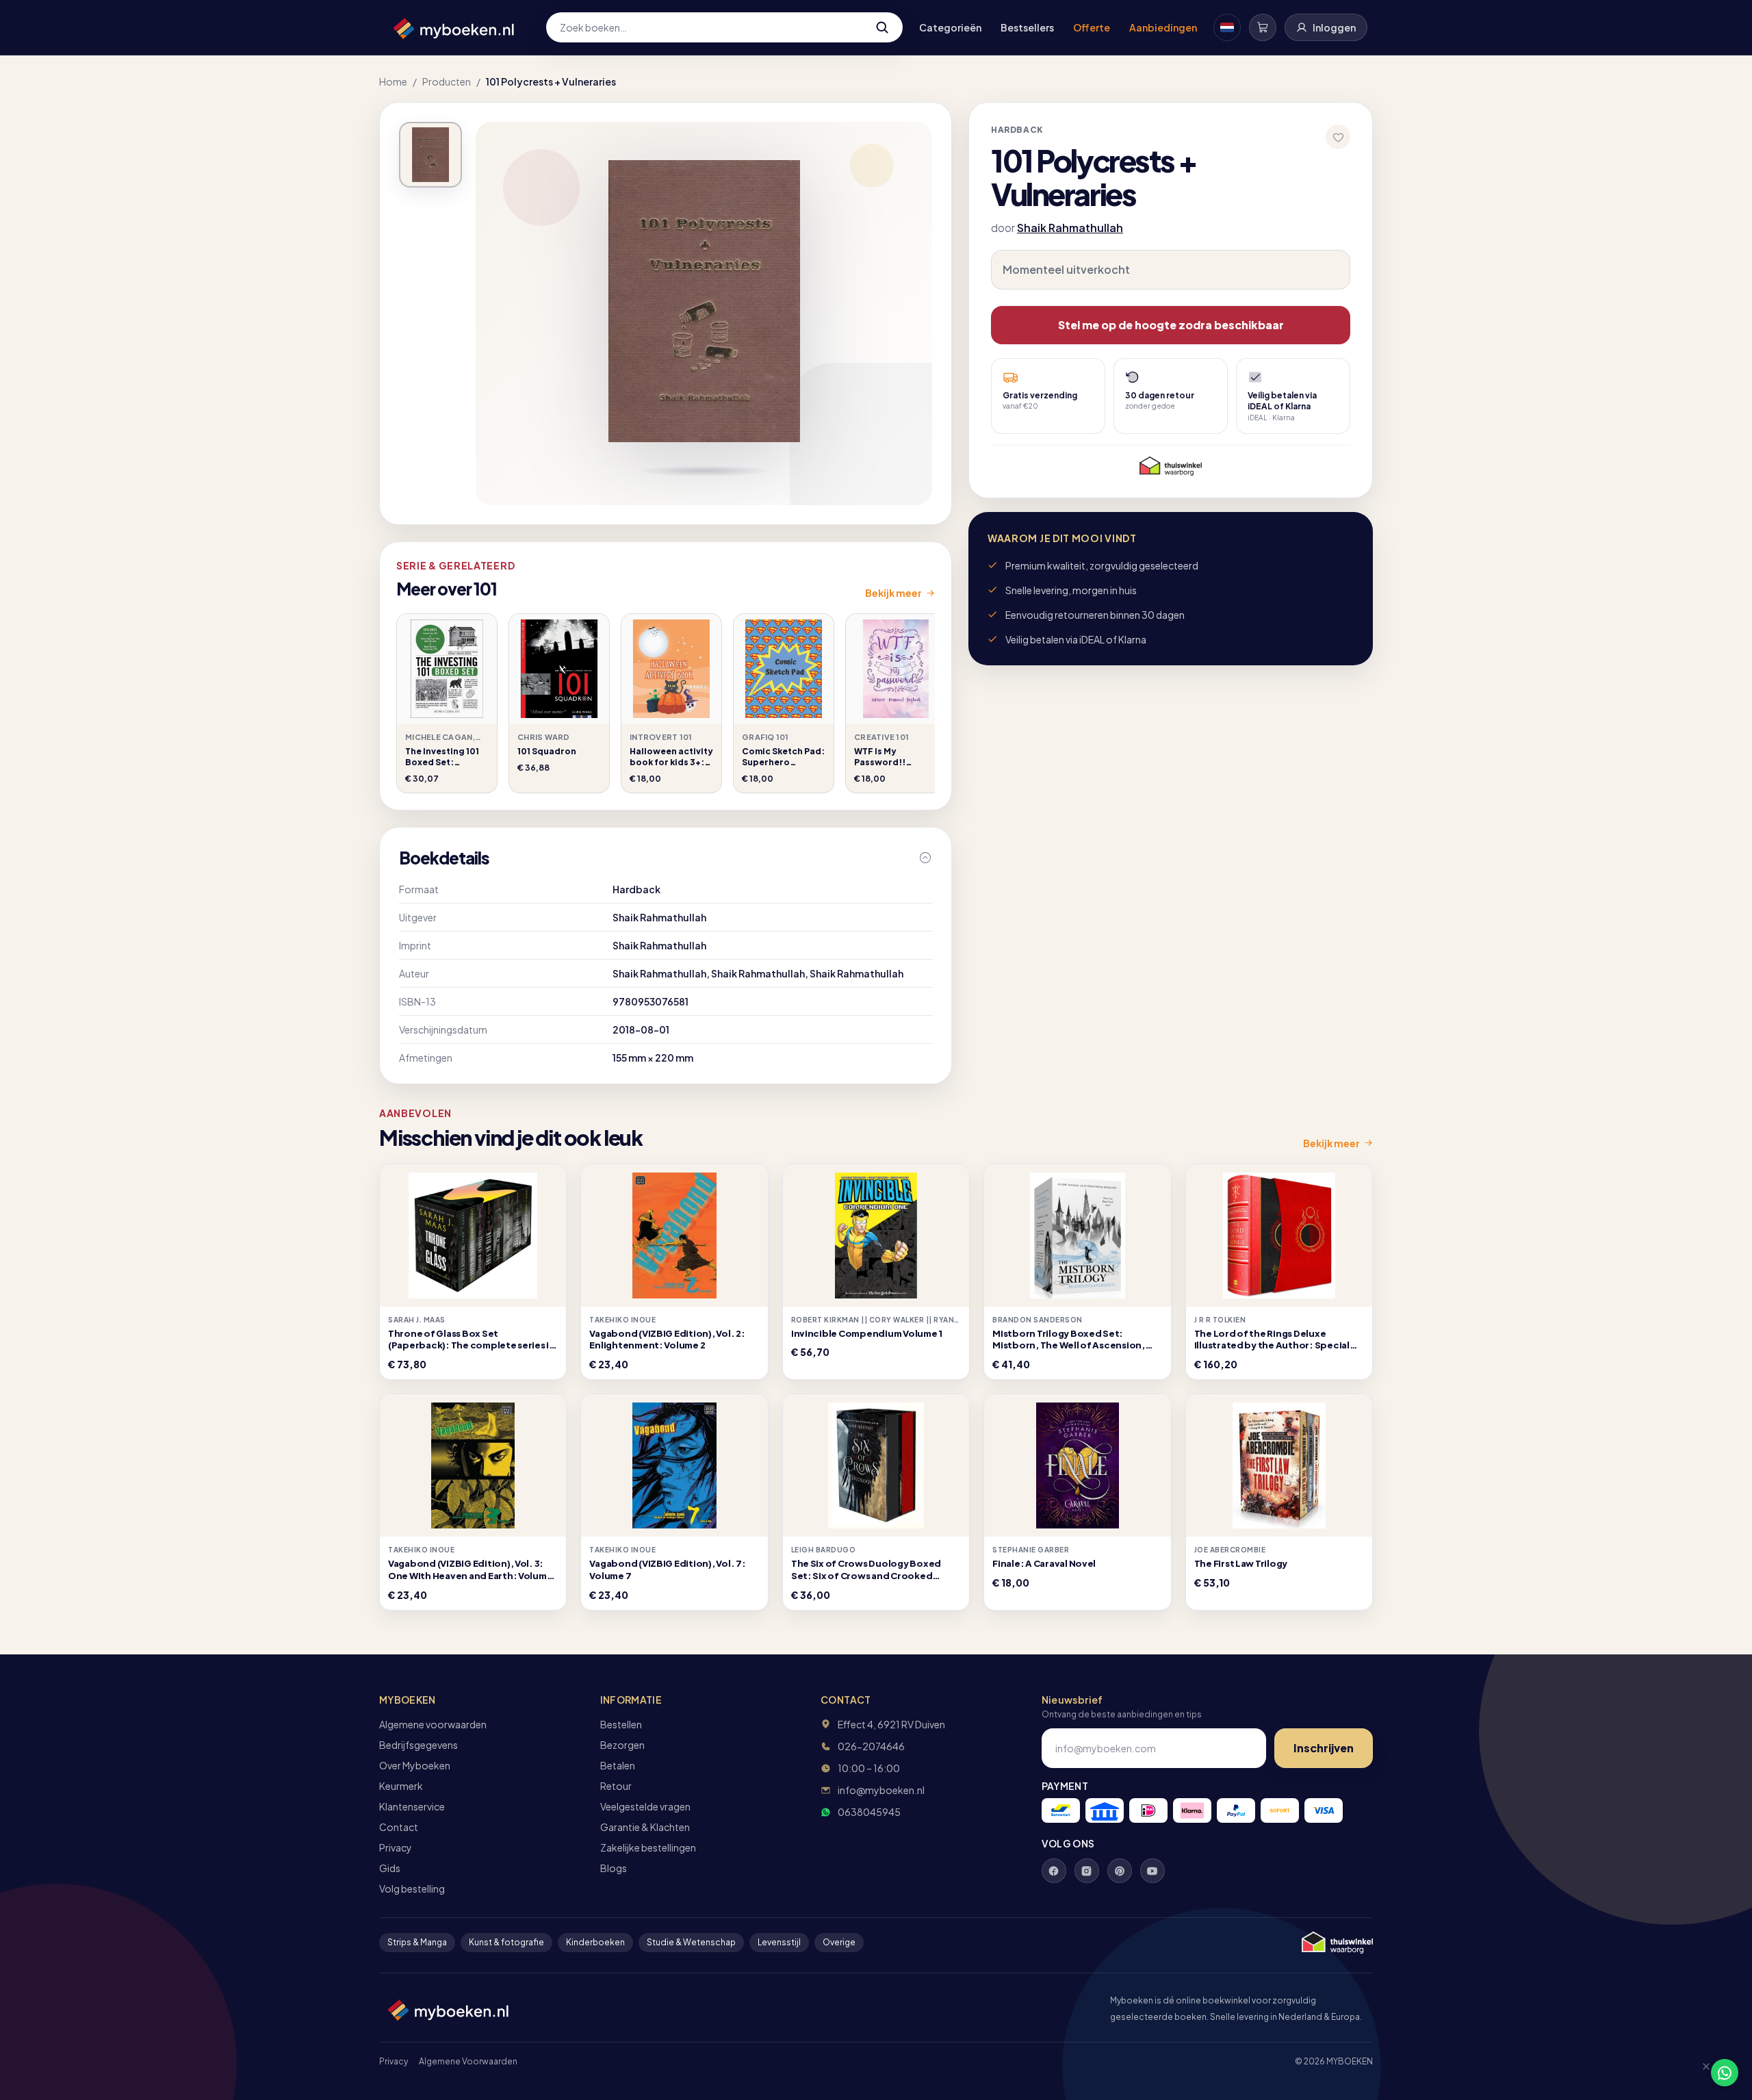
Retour (616, 1786)
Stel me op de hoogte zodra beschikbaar (1171, 325)
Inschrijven (1324, 1748)
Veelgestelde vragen (645, 1806)
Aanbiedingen (1163, 27)
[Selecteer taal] (1227, 27)
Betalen (618, 1765)
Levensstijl (779, 1942)
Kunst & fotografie (506, 1942)
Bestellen (621, 1724)
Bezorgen (622, 1745)
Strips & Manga (417, 1942)
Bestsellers (1027, 27)
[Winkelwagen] (1263, 27)
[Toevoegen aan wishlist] (1338, 137)
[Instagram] (1087, 1871)
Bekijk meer (893, 593)
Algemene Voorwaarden (468, 2061)
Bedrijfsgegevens (418, 1745)
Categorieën (950, 27)
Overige (839, 1942)
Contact (399, 1827)
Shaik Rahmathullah (1070, 228)
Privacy (396, 1847)
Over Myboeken (415, 1765)
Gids (390, 1868)
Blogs (614, 1868)
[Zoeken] (882, 27)
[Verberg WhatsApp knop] (1700, 2073)
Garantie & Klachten (645, 1827)
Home (393, 81)
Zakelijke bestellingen (648, 1847)
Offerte (1092, 27)
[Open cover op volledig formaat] (430, 155)
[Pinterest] (1120, 1871)
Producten (447, 81)
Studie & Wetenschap (691, 1942)
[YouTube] (1152, 1871)
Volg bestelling (412, 1888)
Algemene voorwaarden (433, 1724)
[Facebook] (1054, 1871)
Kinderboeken (595, 1942)
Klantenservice (412, 1806)
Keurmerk (401, 1786)
